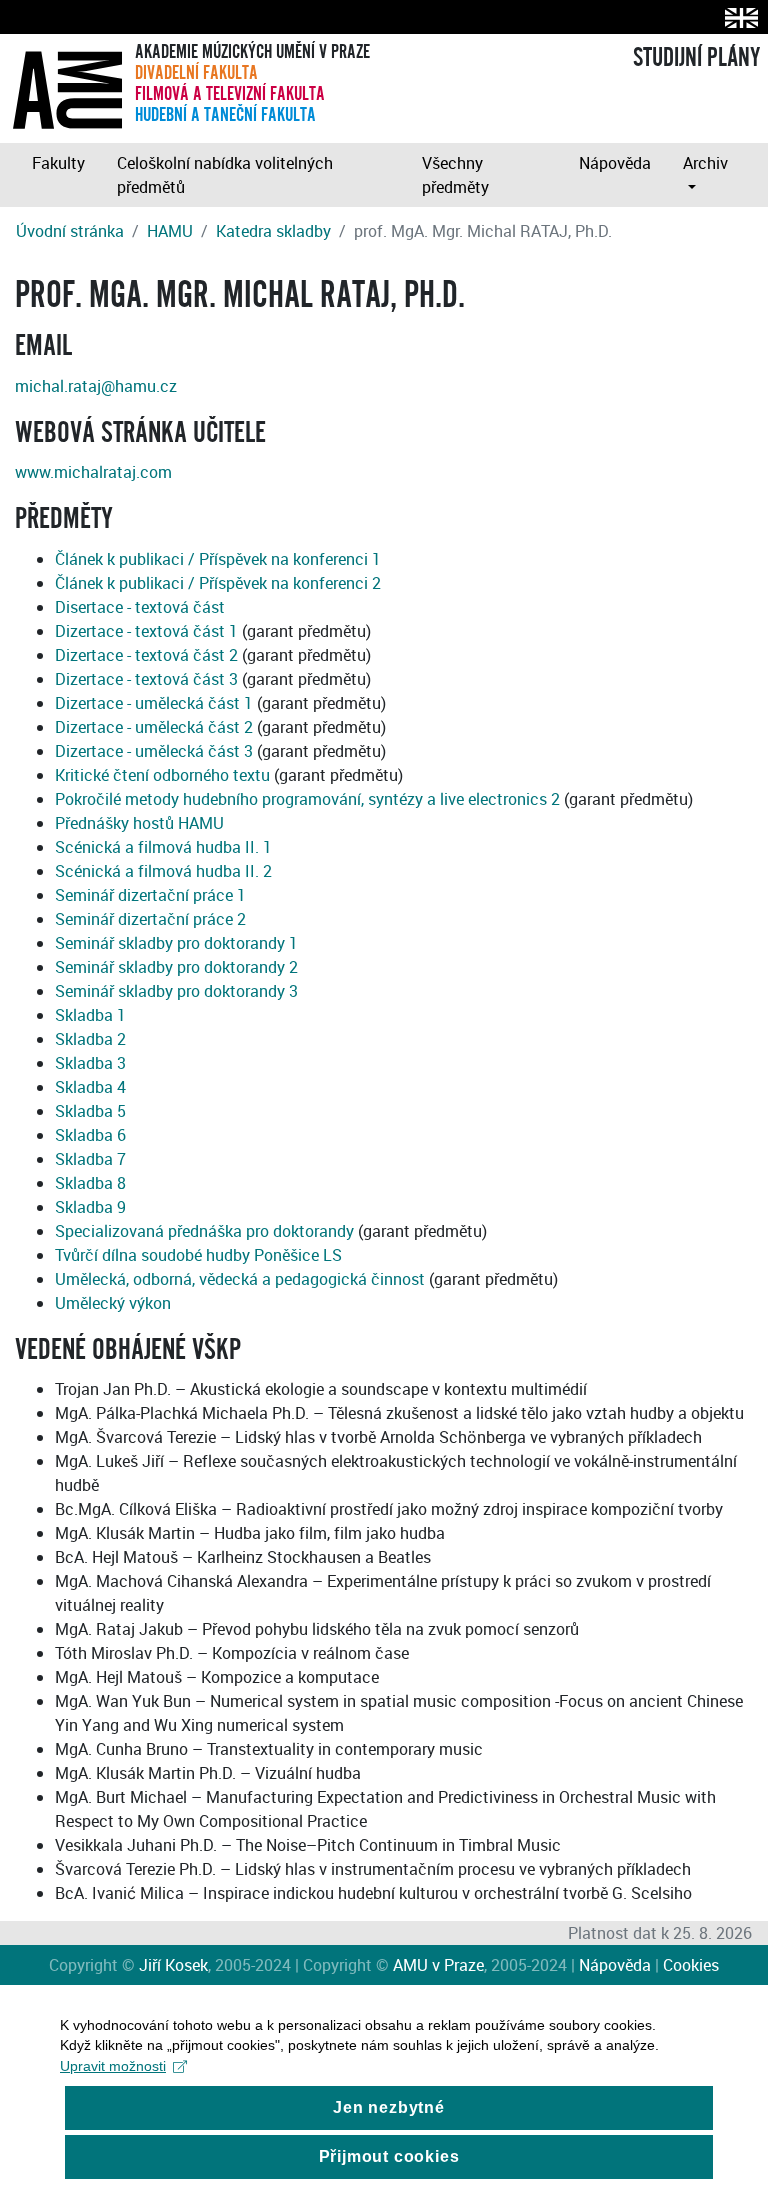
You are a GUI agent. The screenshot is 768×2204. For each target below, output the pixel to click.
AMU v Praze (438, 1965)
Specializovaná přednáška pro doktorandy (204, 1231)
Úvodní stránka (70, 231)
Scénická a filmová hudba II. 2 (163, 871)
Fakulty (58, 163)
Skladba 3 (90, 1063)
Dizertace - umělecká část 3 (154, 751)
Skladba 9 (90, 1207)
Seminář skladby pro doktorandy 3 (176, 991)
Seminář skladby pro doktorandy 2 (176, 967)
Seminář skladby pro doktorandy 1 (176, 943)
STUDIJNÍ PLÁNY (696, 58)
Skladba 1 (90, 1015)
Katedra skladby (273, 231)
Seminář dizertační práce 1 (150, 895)
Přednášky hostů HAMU (139, 823)
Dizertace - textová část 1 (146, 631)
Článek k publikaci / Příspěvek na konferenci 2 (218, 583)
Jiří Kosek (173, 1965)
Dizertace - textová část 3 (146, 679)
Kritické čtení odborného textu (162, 775)
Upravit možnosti (113, 2066)
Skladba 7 (90, 1159)
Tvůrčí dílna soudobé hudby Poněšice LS (198, 1255)
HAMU (170, 231)
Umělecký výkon (113, 1303)
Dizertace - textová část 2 (146, 655)
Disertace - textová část (140, 607)
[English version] (737, 17)
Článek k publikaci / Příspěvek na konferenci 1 (218, 559)
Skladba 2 (90, 1039)
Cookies (691, 1965)
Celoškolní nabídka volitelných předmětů (225, 175)
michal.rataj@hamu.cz (96, 386)
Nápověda (615, 163)
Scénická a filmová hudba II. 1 (163, 847)
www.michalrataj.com (93, 472)
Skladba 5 (90, 1111)
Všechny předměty (455, 175)
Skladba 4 (90, 1087)
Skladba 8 (90, 1183)
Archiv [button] (705, 163)
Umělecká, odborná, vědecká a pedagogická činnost (240, 1279)
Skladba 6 (90, 1135)
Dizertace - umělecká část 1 (154, 703)
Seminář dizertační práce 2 (150, 919)
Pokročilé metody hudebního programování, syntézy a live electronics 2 (307, 799)
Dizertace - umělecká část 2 (154, 727)
